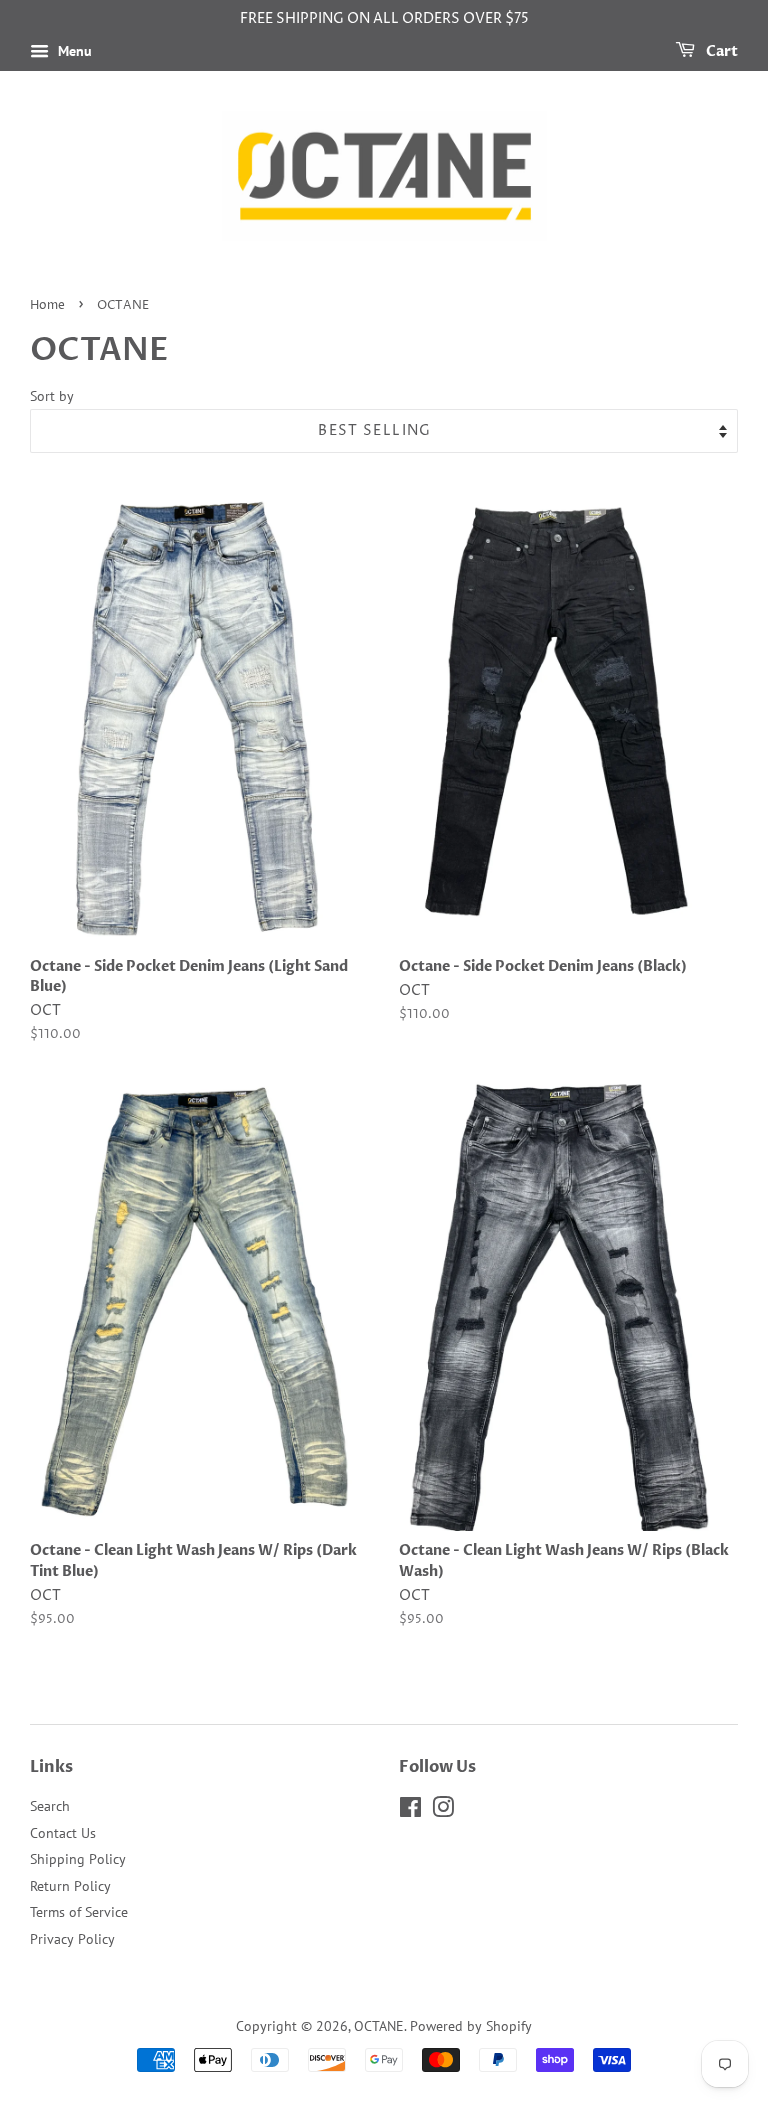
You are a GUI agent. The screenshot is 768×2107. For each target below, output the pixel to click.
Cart (720, 51)
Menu (73, 51)
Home (47, 305)
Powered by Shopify (471, 2026)
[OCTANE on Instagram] (443, 1811)
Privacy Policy (72, 1939)
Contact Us (63, 1833)
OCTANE (379, 2026)
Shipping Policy (78, 1859)
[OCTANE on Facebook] (410, 1811)
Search (50, 1806)
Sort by (52, 395)
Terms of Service (79, 1912)
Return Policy (70, 1886)
